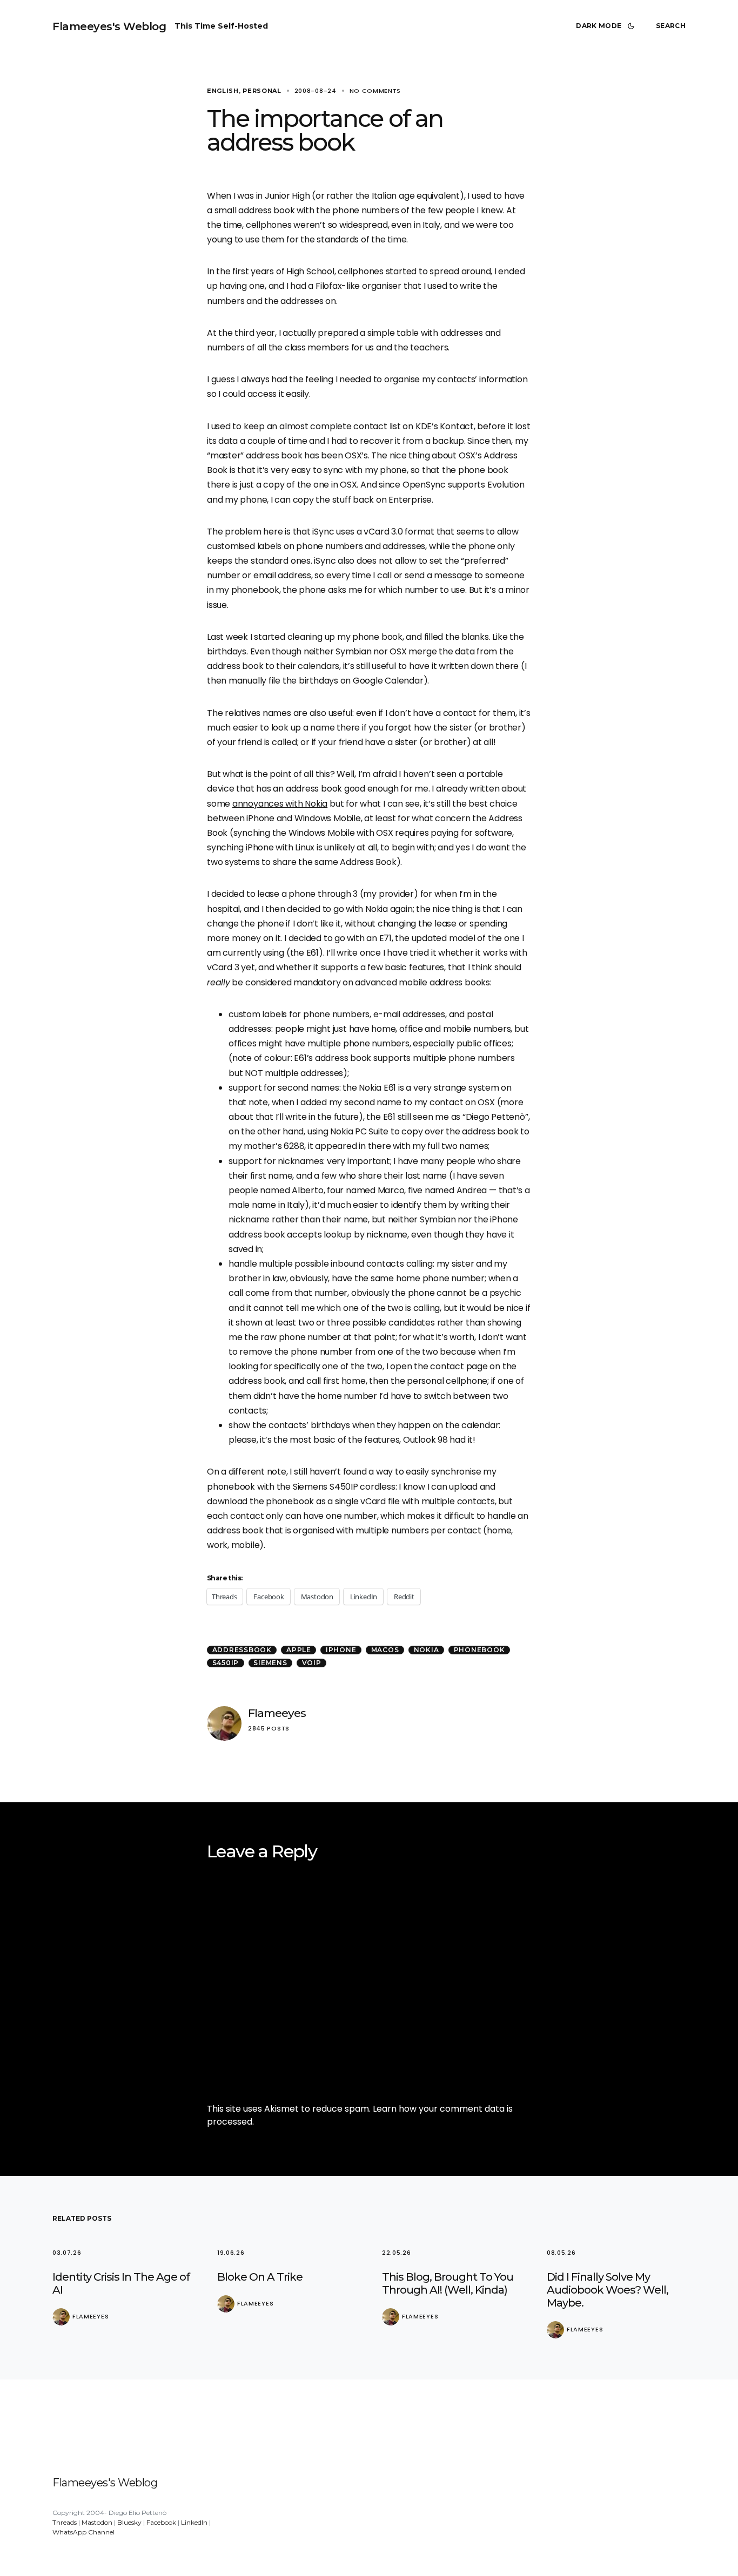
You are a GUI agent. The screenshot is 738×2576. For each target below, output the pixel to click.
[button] (607, 26)
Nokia (427, 1650)
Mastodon (97, 2522)
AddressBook (242, 1650)
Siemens (270, 1663)
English (223, 91)
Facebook (161, 2522)
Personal (262, 91)
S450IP (226, 1663)
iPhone (341, 1650)
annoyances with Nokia (280, 804)
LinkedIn (194, 2522)
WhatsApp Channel (83, 2532)
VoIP (312, 1663)
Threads (65, 2522)
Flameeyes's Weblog (109, 26)
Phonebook (479, 1650)
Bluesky (129, 2522)
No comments (375, 91)
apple (299, 1650)
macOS (385, 1650)
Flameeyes (277, 1713)
